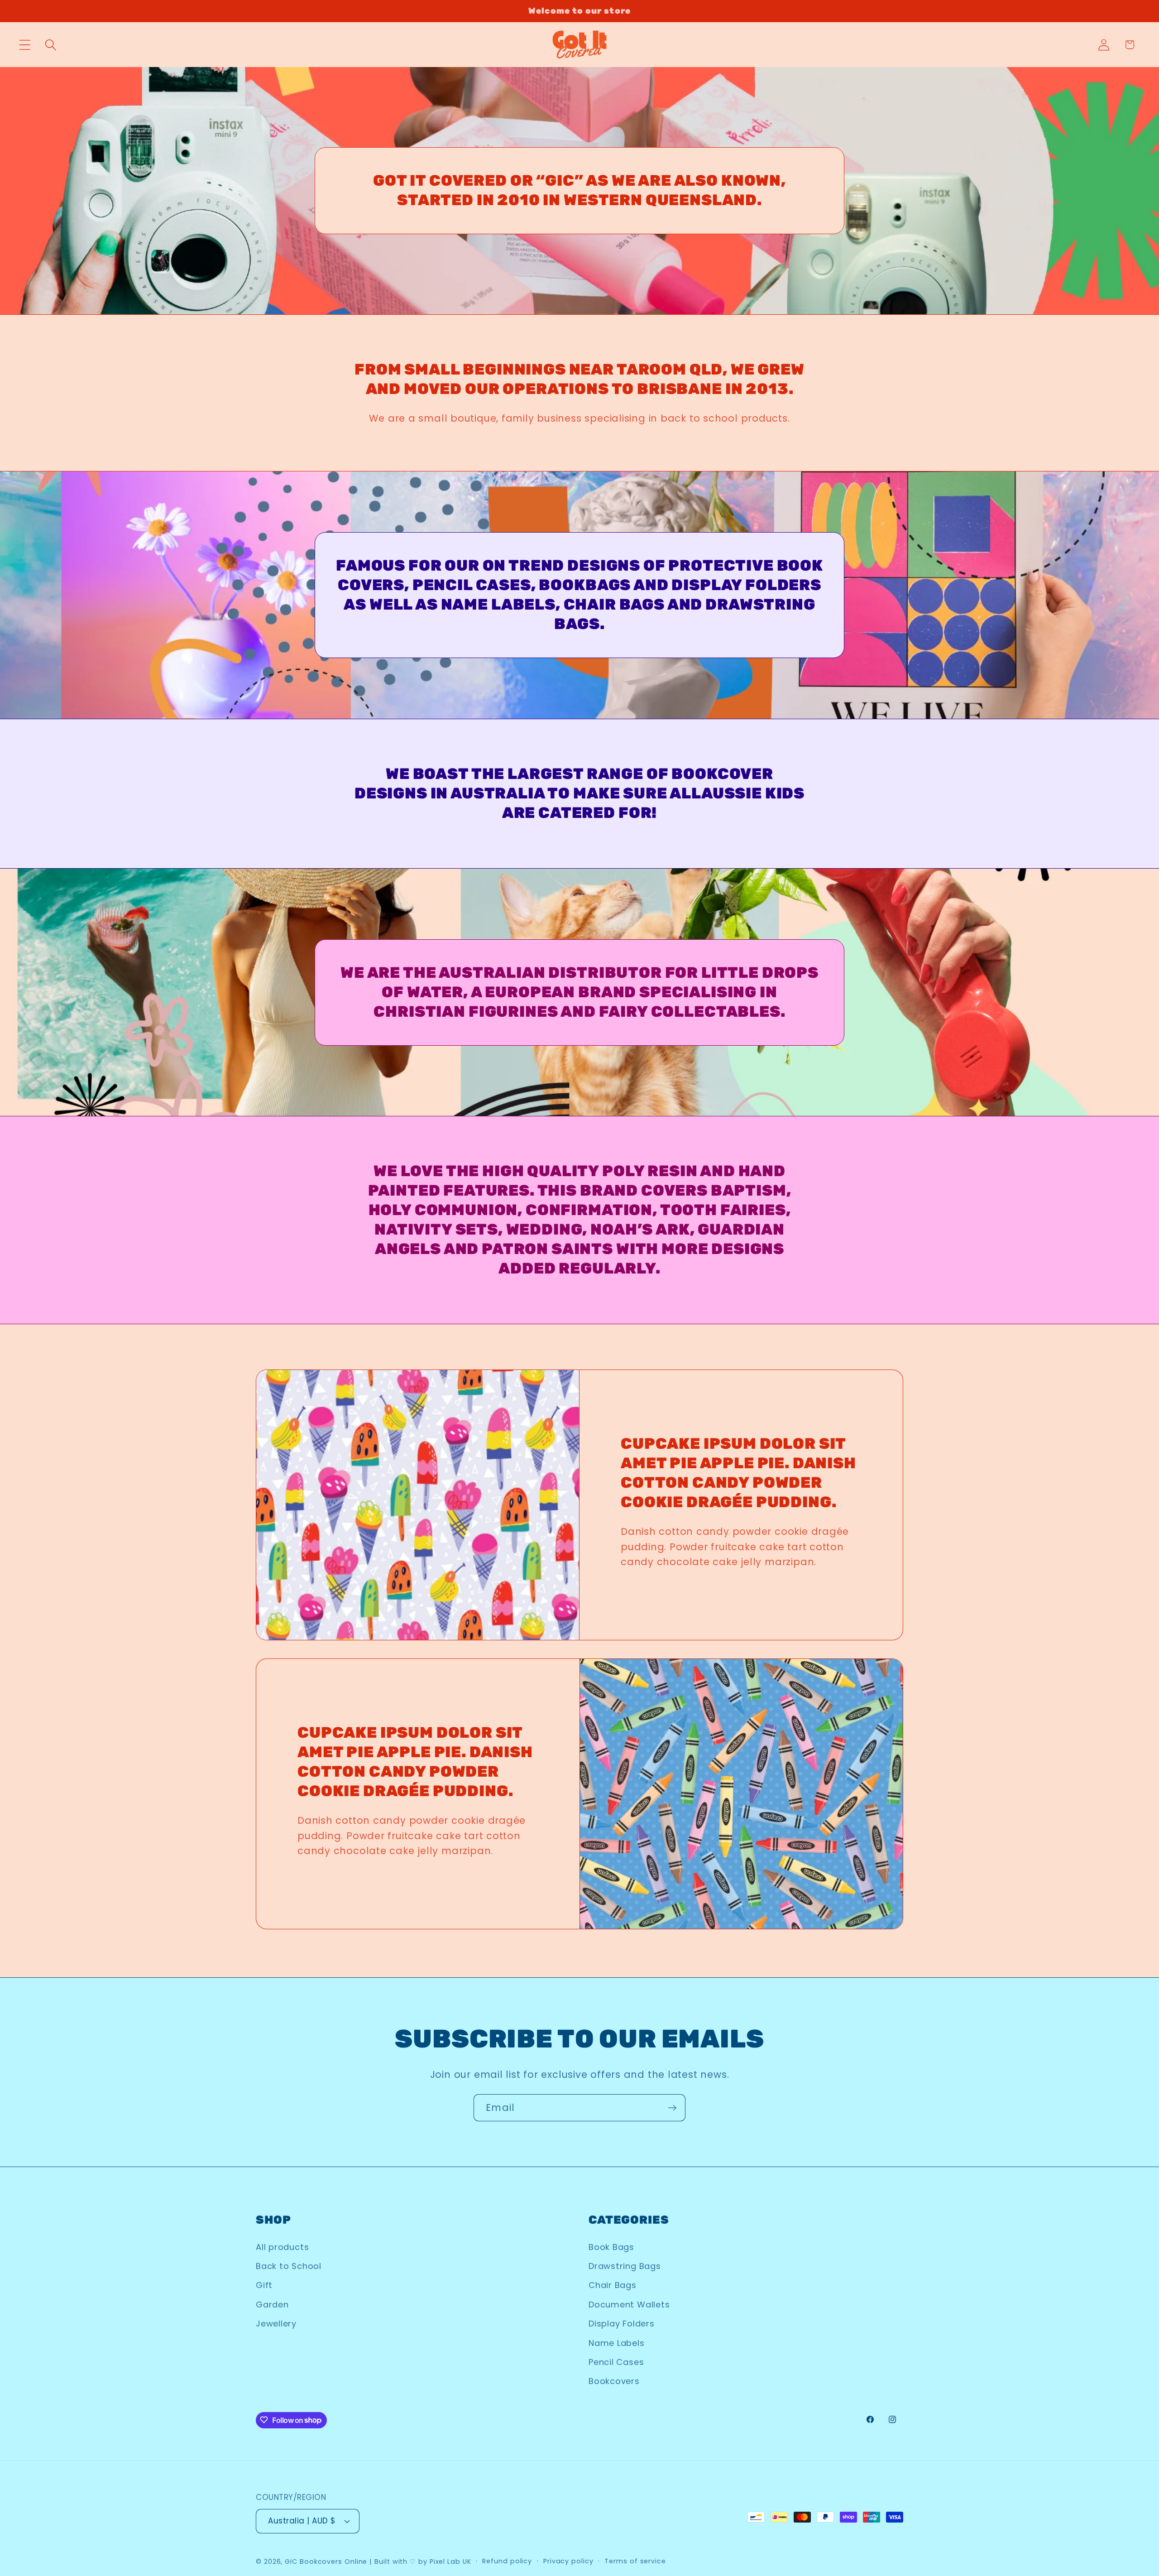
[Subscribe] (672, 2108)
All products (282, 2247)
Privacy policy (568, 2561)
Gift (264, 2285)
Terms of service (635, 2561)
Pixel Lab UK (450, 2562)
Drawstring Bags (625, 2266)
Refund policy (507, 2561)
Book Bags (611, 2247)
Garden (272, 2304)
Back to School (289, 2266)
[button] (25, 45)
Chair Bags (613, 2285)
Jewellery (276, 2324)
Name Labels (617, 2343)
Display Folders (622, 2324)
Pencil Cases (616, 2362)
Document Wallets (629, 2304)
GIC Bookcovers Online (326, 2562)
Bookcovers (614, 2381)
